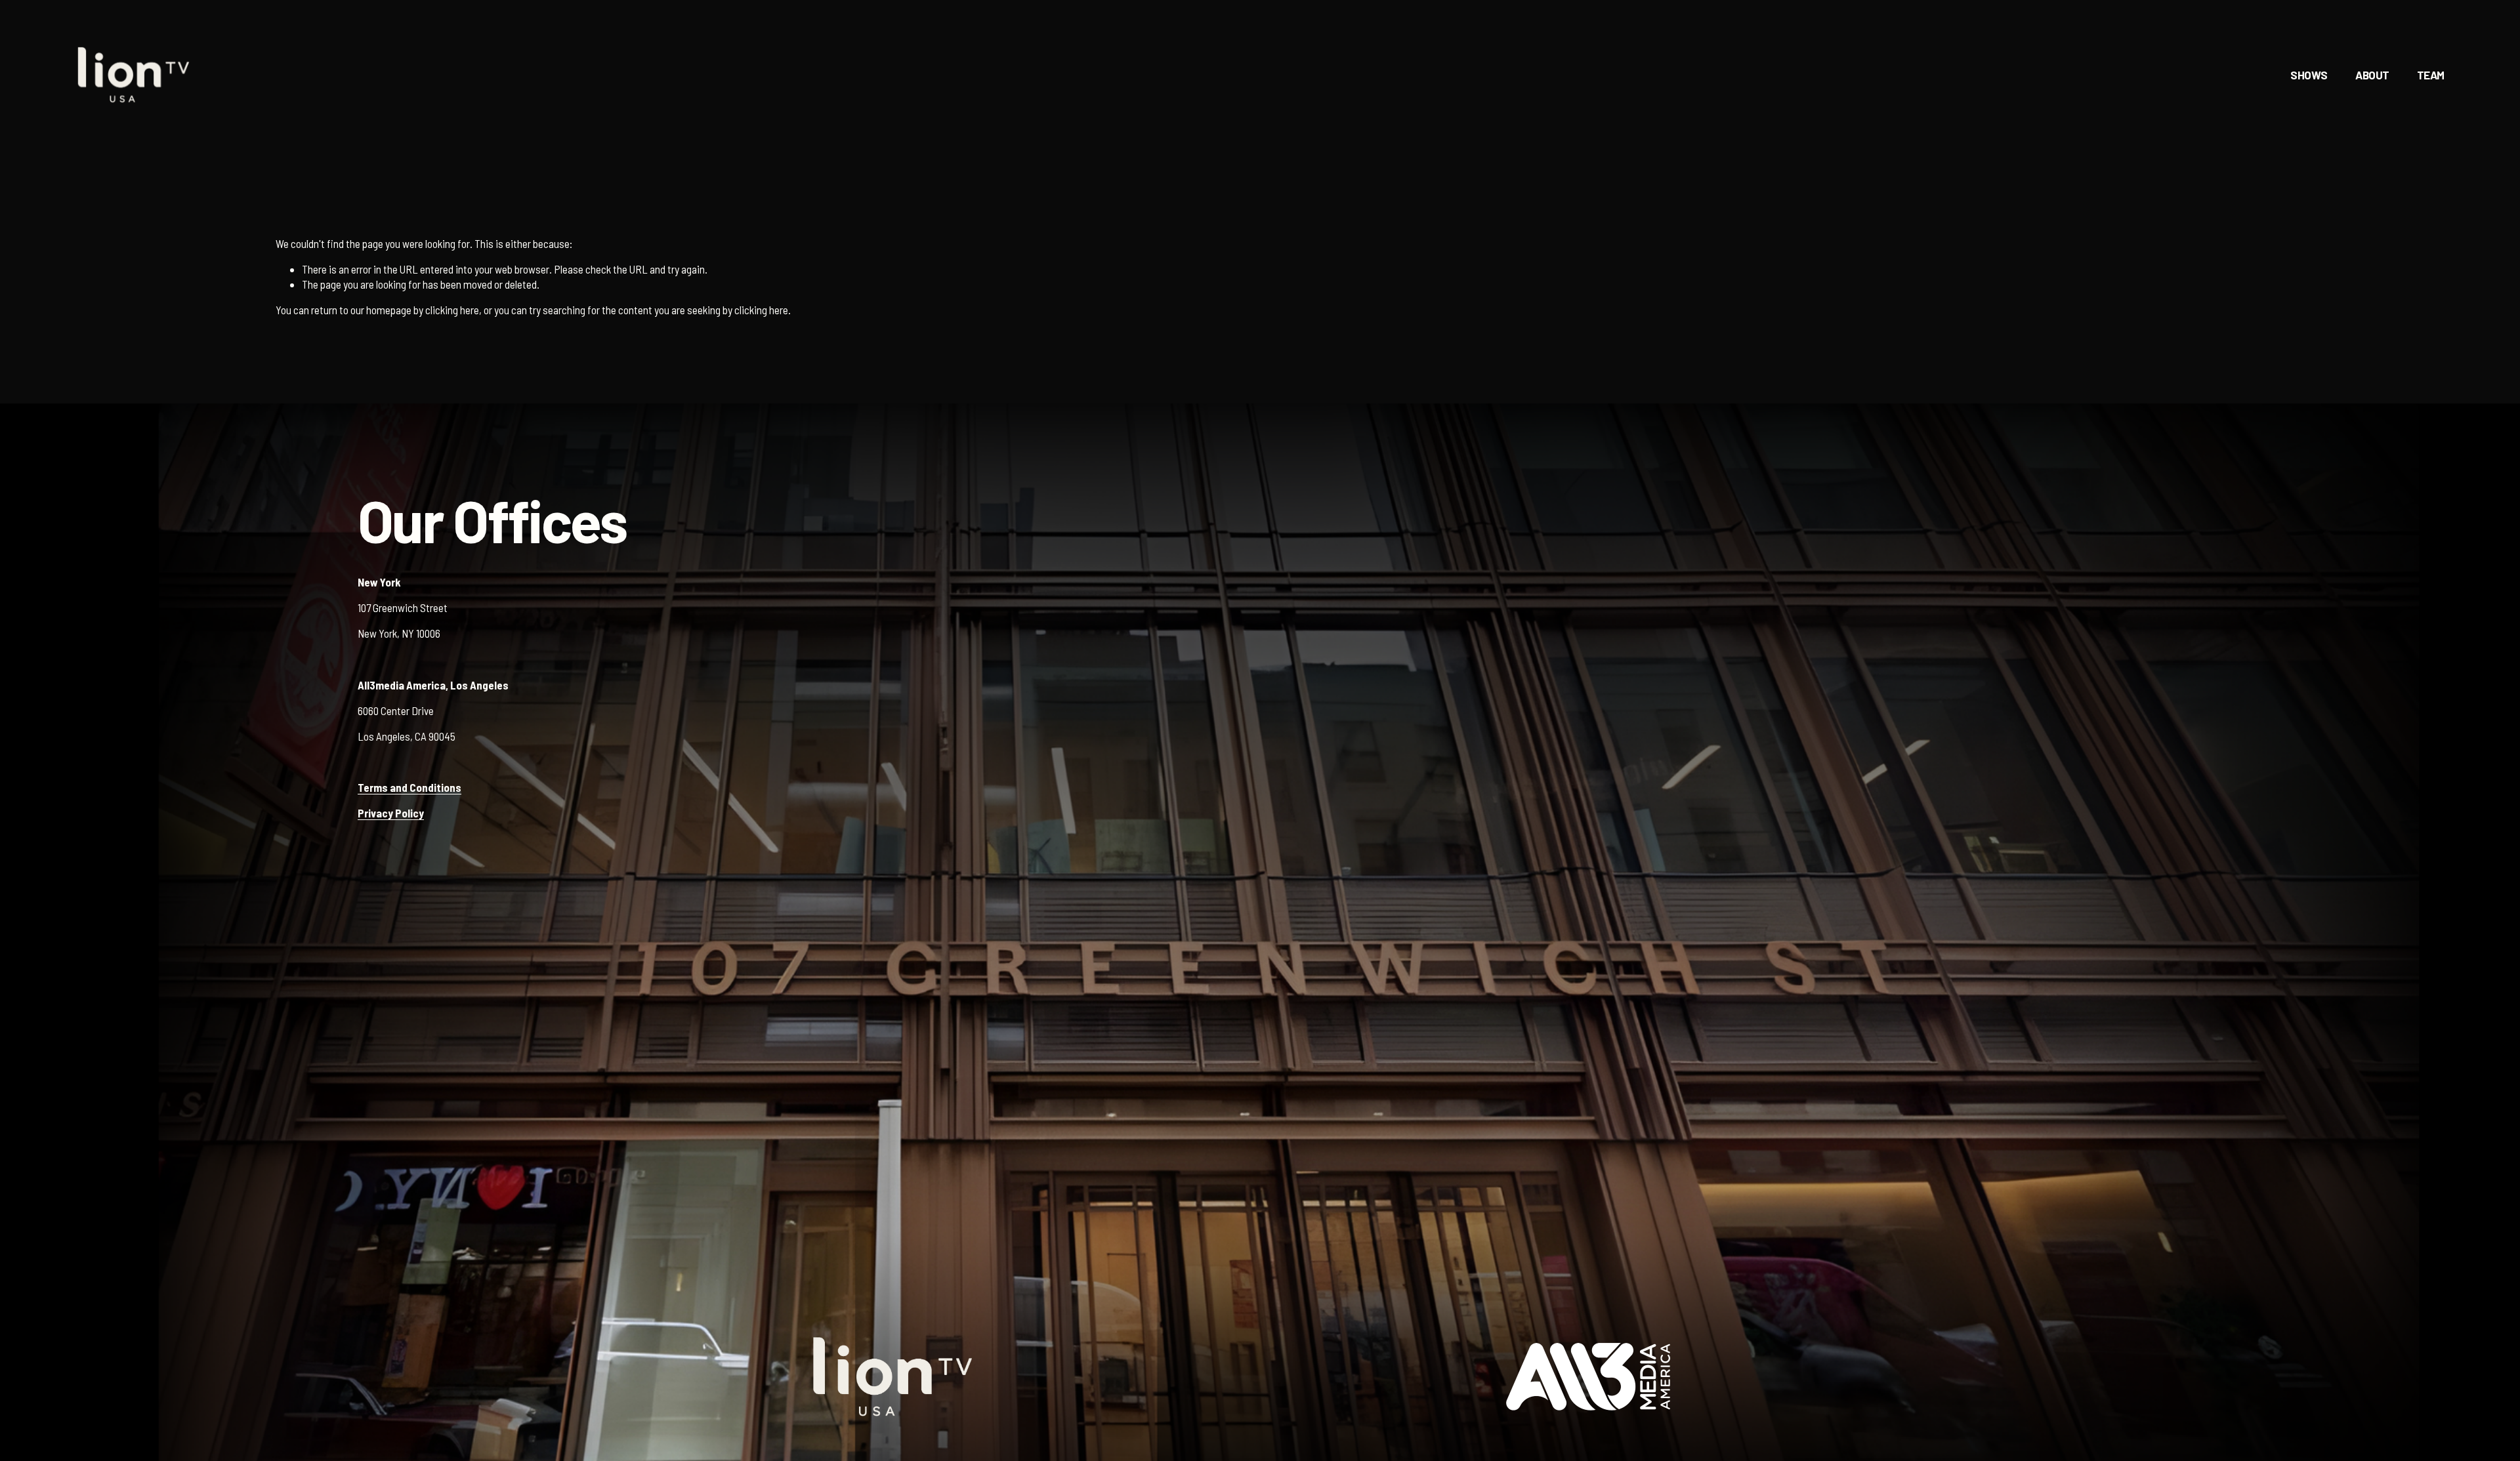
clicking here (452, 310)
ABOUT (2372, 75)
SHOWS (2309, 75)
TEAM (2431, 75)
